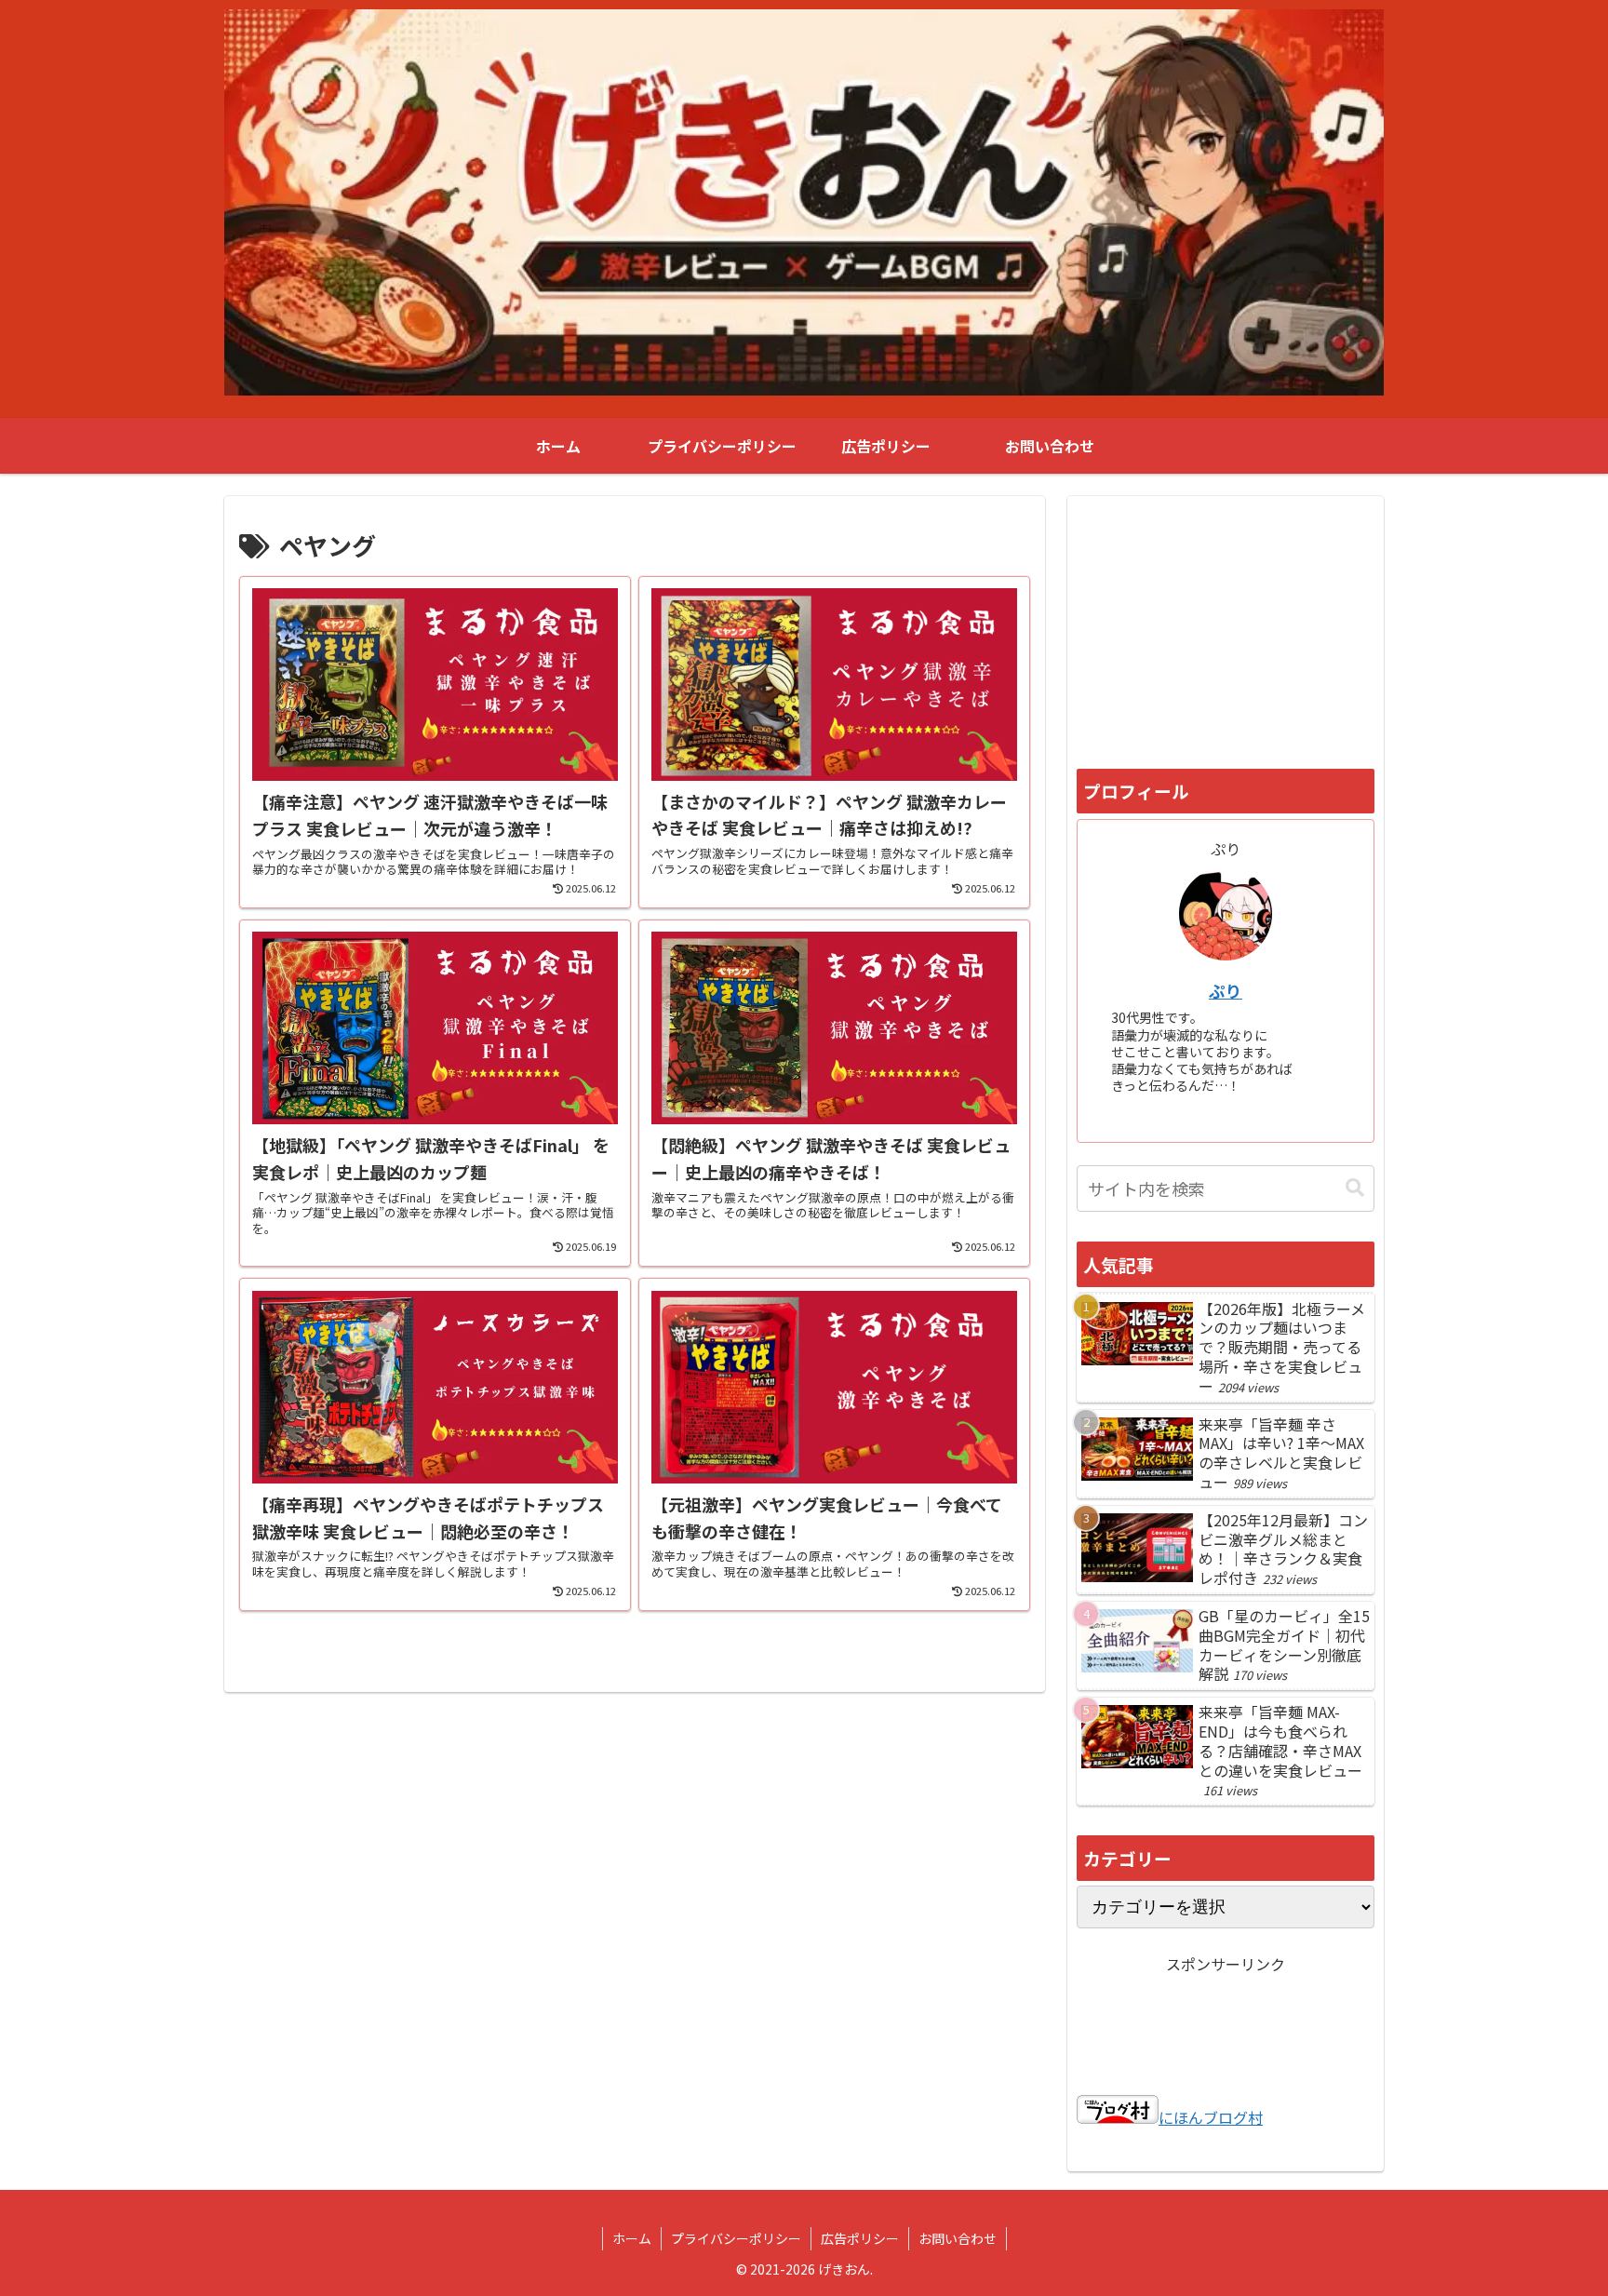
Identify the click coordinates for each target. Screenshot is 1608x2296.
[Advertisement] (1226, 630)
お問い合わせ (958, 2238)
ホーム (632, 2238)
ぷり (1226, 991)
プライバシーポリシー (736, 2238)
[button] (1355, 1188)
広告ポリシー (860, 2238)
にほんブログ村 (1211, 2117)
